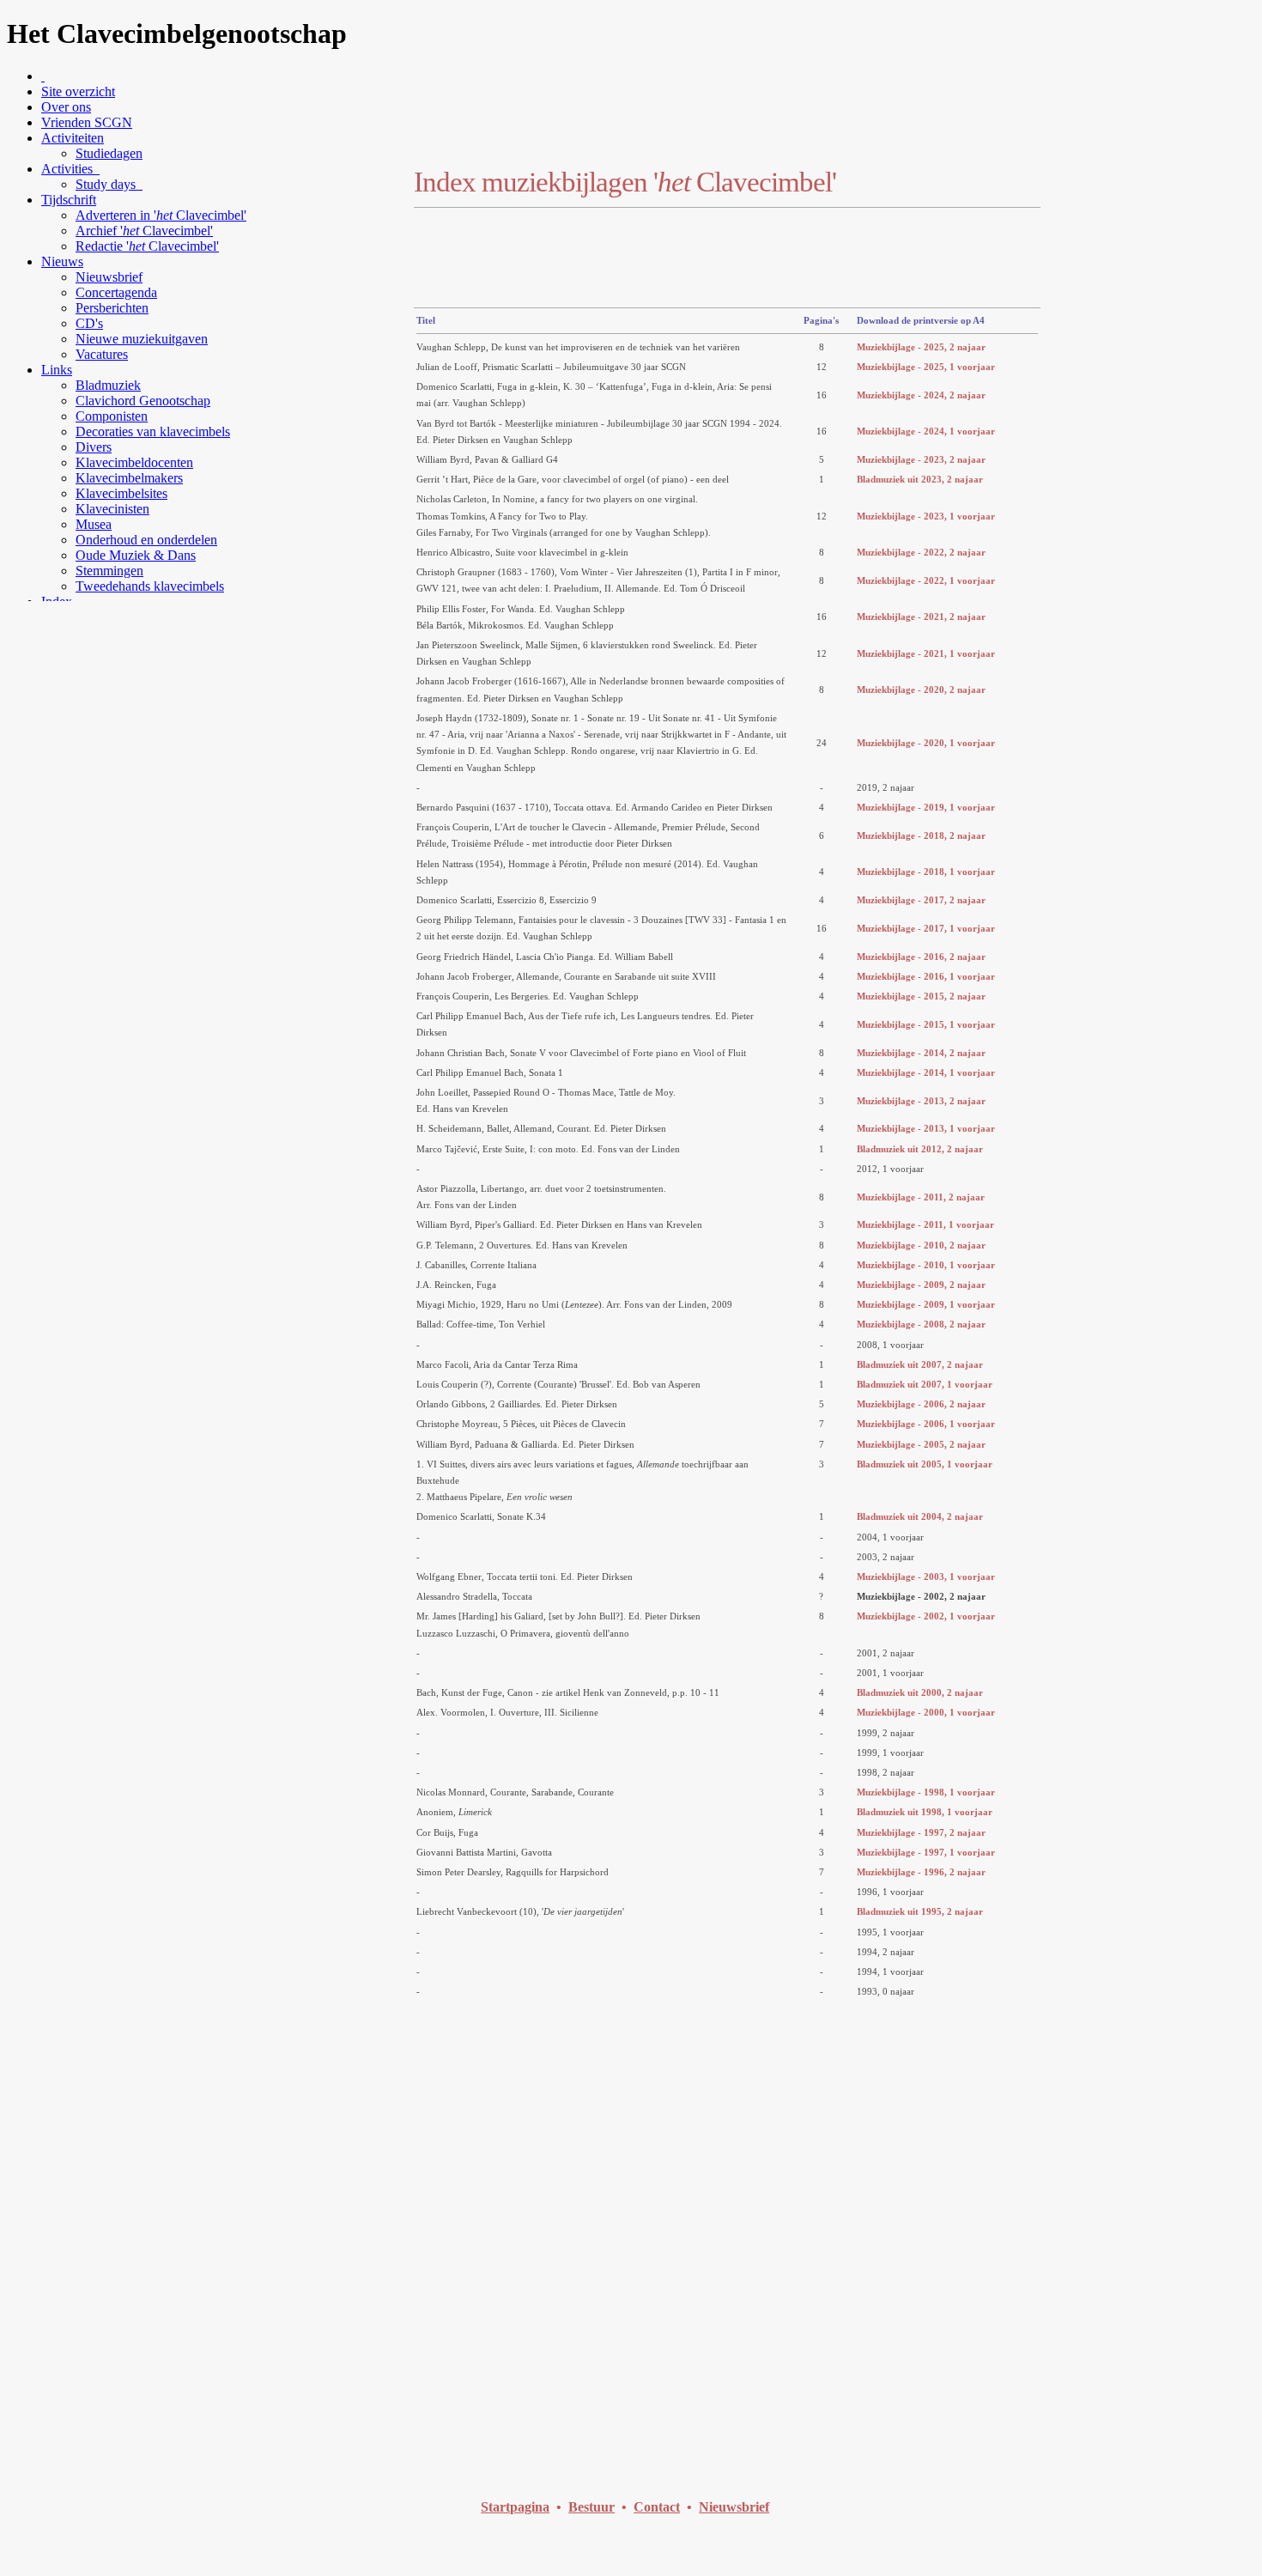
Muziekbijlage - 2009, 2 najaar (921, 1285)
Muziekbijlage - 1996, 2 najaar (921, 1872)
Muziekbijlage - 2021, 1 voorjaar (926, 653)
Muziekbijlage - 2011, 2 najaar (921, 1197)
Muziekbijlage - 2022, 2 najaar (921, 552)
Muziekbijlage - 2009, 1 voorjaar (926, 1304)
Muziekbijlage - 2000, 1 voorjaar (926, 1712)
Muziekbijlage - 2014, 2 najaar (921, 1053)
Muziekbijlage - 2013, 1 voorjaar (926, 1128)
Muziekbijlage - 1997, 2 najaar (921, 1832)
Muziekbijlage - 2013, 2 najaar (921, 1101)
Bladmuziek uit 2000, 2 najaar (920, 1692)
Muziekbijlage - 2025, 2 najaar (921, 347)
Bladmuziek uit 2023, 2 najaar (920, 479)
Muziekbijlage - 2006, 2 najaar (921, 1404)
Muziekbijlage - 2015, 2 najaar (921, 996)
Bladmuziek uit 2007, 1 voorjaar (925, 1384)
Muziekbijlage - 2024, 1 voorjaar (926, 431)
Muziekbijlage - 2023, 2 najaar (921, 459)
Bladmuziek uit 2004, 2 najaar (920, 1516)
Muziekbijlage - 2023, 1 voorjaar (926, 516)
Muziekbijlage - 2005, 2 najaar (921, 1444)
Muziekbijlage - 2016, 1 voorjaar (926, 976)
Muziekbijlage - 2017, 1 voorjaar (926, 928)
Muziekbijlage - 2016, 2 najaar (921, 957)
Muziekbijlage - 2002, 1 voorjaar (926, 1616)
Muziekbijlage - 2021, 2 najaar (921, 617)
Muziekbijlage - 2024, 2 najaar (921, 395)
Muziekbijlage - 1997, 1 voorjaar (926, 1852)
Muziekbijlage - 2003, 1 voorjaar (926, 1577)
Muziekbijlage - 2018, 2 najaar (921, 835)
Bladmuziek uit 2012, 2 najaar (920, 1149)
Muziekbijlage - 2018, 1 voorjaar (926, 872)
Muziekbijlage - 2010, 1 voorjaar (926, 1265)
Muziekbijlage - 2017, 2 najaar (921, 900)
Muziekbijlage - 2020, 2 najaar (921, 690)
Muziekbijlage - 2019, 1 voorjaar (926, 807)
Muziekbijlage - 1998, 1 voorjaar (926, 1792)
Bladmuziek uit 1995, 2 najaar (920, 1911)
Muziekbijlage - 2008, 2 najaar (921, 1324)
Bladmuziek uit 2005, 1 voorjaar (925, 1464)
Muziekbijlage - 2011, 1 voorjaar (925, 1224)
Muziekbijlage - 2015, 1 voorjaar (926, 1024)
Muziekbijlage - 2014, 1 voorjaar (926, 1072)
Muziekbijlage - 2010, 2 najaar (921, 1245)
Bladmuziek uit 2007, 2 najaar (920, 1364)
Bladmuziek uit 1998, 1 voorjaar (925, 1812)
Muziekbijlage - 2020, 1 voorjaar (926, 743)
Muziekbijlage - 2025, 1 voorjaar (926, 367)
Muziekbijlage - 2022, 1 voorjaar (926, 580)
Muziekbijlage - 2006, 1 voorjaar (926, 1424)
